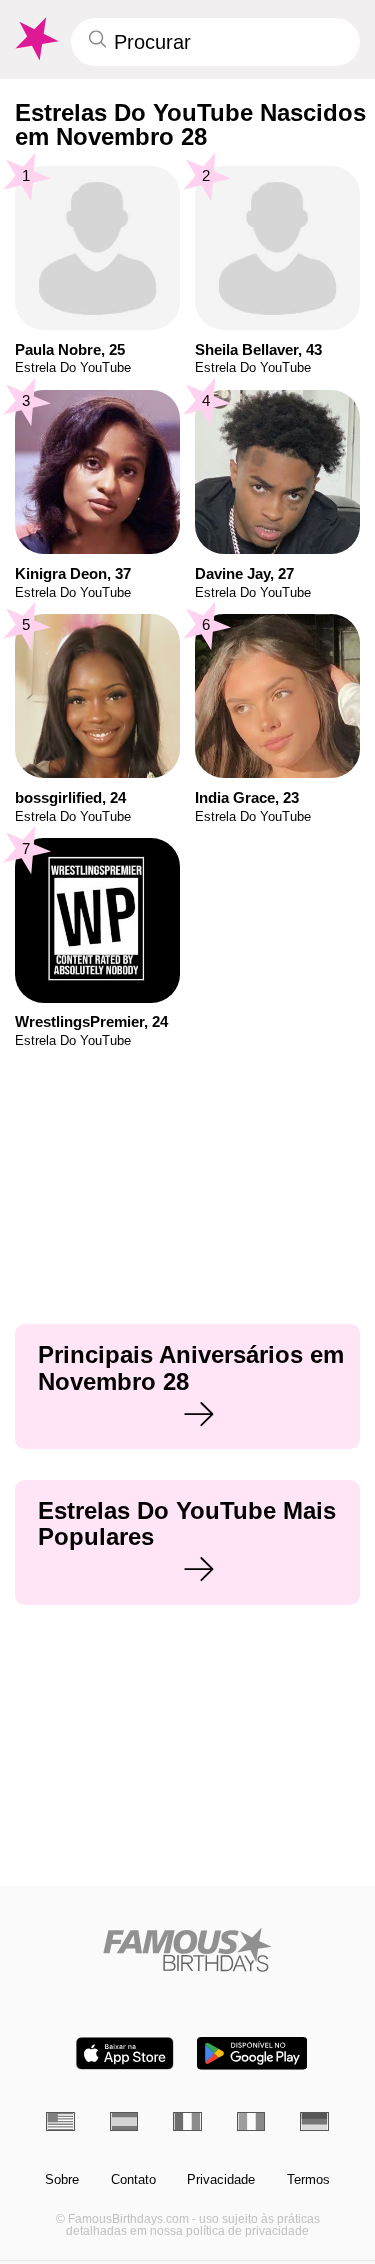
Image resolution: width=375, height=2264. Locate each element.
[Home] (187, 1949)
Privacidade (221, 2180)
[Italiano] (251, 2121)
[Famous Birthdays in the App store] (125, 2053)
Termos (308, 2180)
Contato (133, 2180)
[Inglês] (60, 2121)
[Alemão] (314, 2121)
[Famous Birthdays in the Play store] (252, 2053)
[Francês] (187, 2121)
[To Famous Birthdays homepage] (35, 39)
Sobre (62, 2180)
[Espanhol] (124, 2121)
